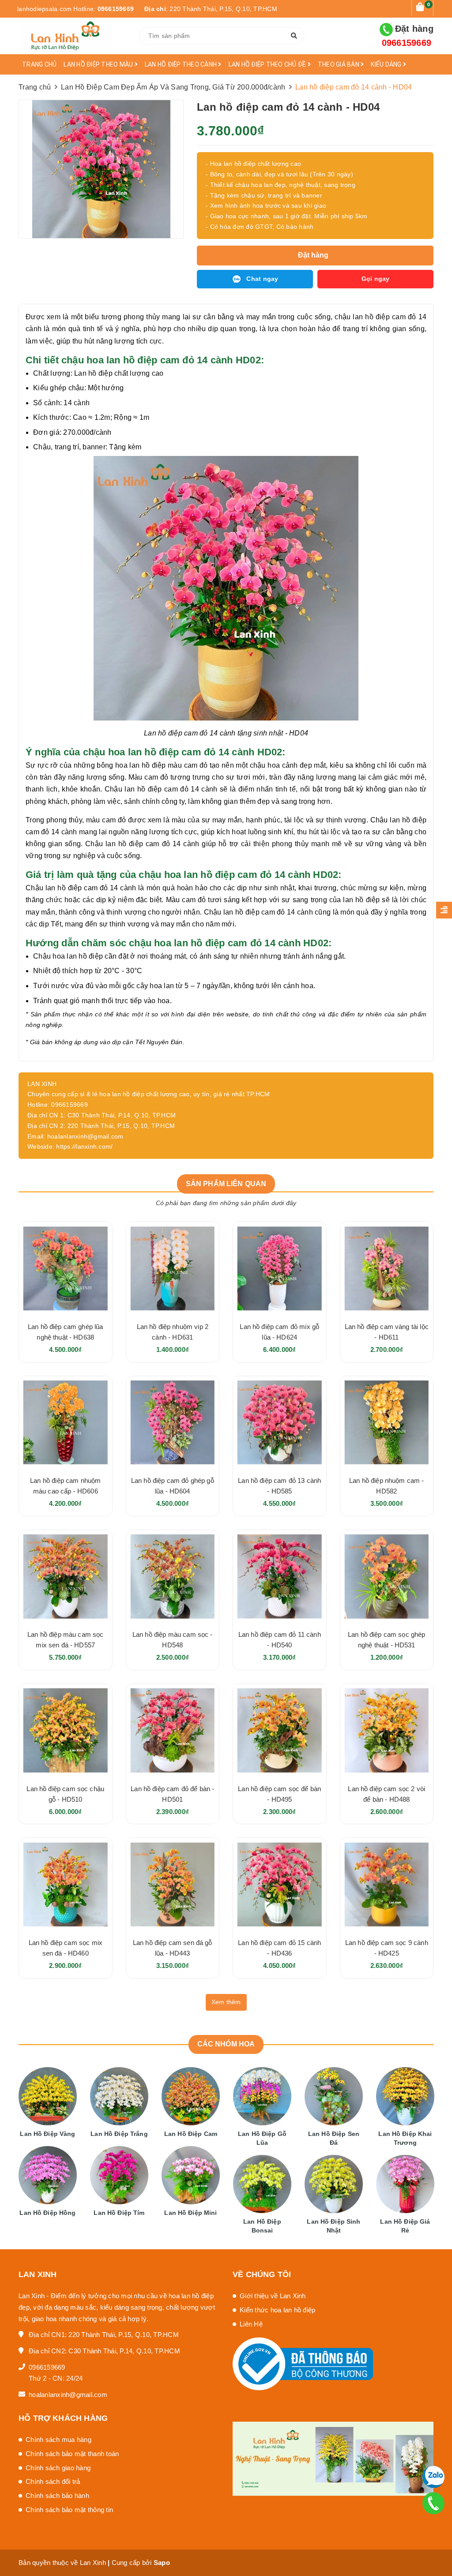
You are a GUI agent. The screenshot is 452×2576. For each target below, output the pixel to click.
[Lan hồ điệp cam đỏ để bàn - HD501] (173, 1730)
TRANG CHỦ (39, 64)
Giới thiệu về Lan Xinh (273, 2296)
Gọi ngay (376, 279)
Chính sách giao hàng (58, 2468)
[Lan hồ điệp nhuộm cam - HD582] (387, 1423)
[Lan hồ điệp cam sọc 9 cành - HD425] (387, 1884)
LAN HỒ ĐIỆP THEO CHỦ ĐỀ (268, 64)
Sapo (162, 2563)
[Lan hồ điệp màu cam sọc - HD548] (173, 1577)
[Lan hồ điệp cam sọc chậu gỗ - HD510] (66, 1730)
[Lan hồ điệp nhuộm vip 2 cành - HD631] (173, 1268)
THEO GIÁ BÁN (339, 64)
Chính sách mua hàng (58, 2440)
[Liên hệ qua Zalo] (433, 2477)
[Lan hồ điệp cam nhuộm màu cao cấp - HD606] (66, 1423)
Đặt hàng (408, 36)
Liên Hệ (251, 2324)
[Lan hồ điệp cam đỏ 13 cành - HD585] (280, 1423)
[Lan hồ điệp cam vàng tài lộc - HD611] (387, 1268)
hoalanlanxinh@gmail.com (68, 2395)
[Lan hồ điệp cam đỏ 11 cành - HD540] (280, 1577)
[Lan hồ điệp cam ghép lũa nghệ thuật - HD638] (66, 1268)
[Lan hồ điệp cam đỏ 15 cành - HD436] (280, 1884)
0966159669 (116, 9)
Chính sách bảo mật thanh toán (72, 2454)
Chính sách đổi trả (53, 2481)
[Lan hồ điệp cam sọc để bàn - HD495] (280, 1730)
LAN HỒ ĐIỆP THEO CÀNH (182, 64)
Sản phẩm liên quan (226, 1184)
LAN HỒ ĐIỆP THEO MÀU (99, 64)
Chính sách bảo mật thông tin (69, 2510)
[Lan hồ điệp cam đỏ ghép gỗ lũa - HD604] (173, 1423)
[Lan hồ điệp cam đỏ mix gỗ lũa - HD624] (280, 1268)
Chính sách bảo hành (57, 2496)
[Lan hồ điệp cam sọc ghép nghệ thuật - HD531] (387, 1577)
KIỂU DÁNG (387, 64)
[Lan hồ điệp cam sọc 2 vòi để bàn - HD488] (387, 1730)
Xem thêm (226, 2002)
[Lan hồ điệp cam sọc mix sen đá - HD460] (66, 1884)
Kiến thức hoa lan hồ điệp (277, 2310)
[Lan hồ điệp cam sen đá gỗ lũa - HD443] (173, 1884)
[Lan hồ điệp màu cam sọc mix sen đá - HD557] (66, 1577)
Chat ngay (262, 279)
